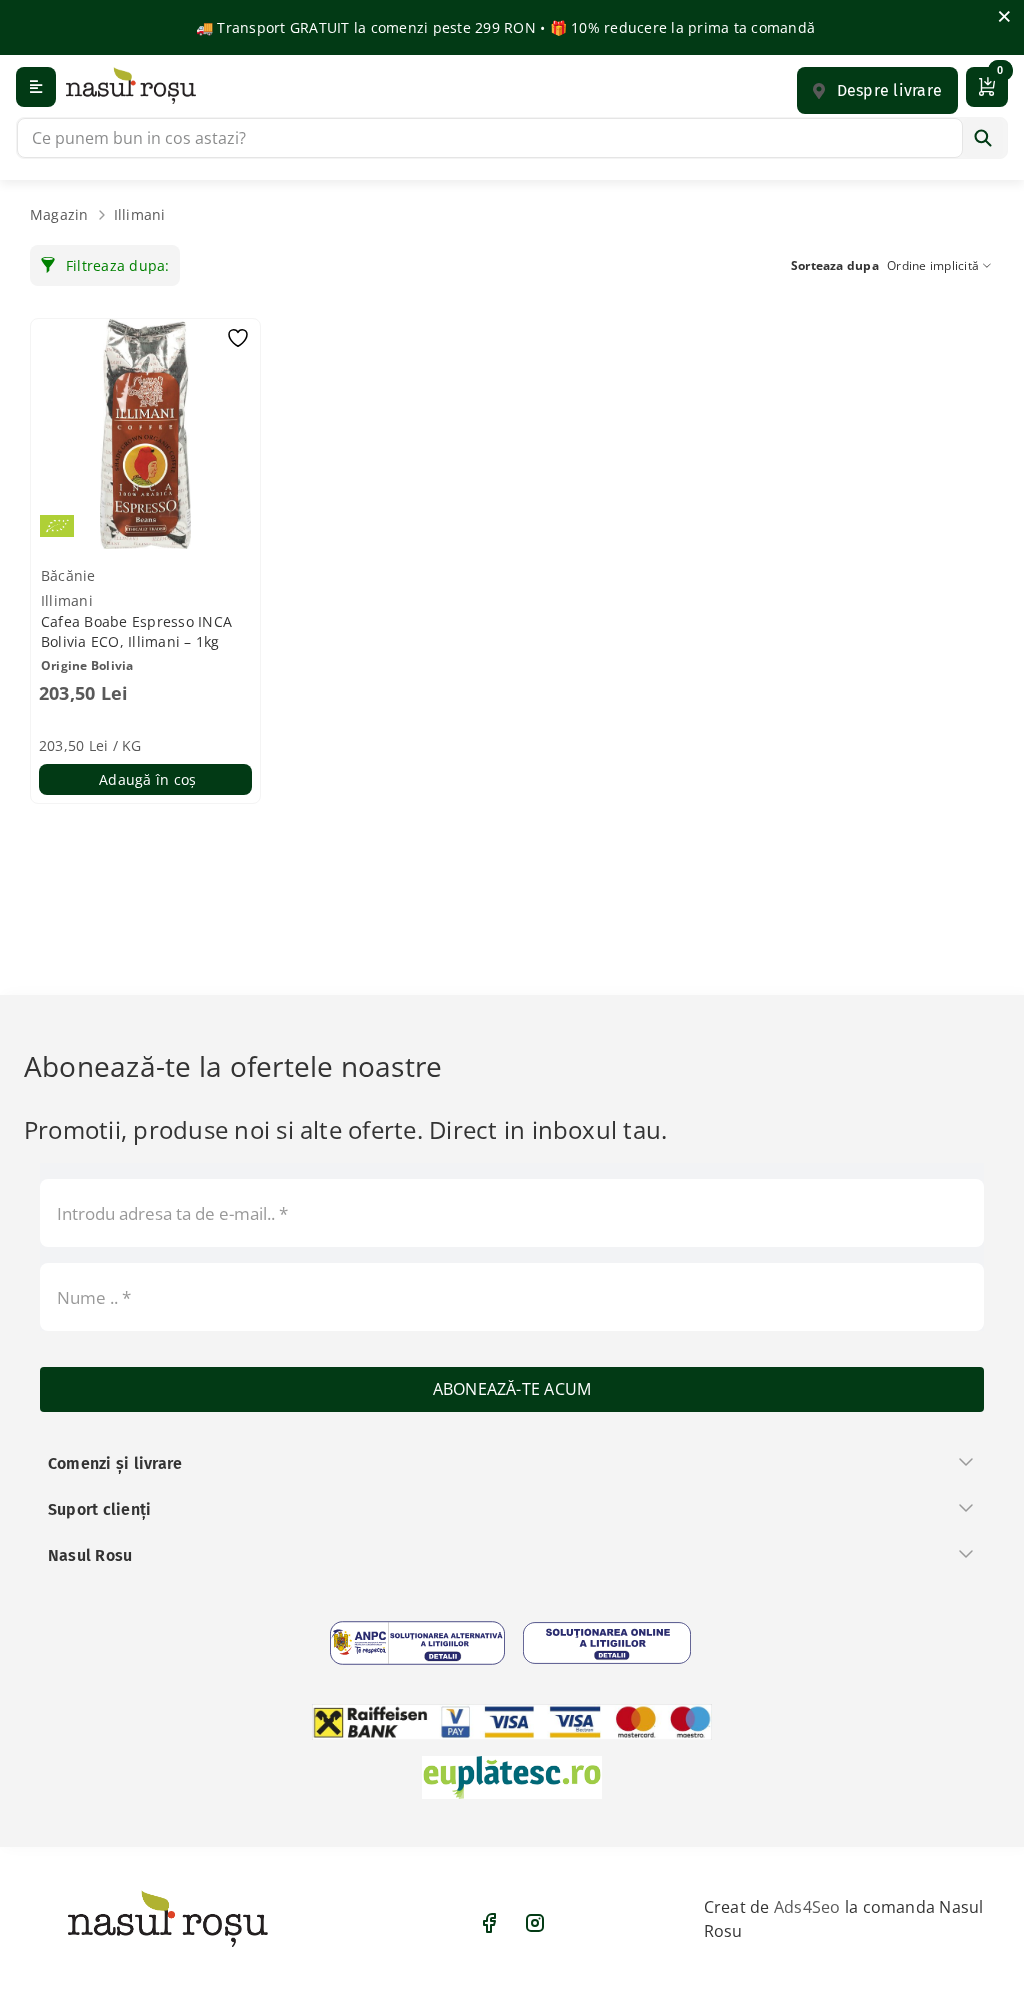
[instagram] (535, 1923)
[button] (877, 90)
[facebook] (489, 1923)
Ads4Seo (807, 1907)
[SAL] (417, 1643)
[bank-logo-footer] (512, 1722)
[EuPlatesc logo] (512, 1777)
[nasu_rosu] (131, 85)
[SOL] (607, 1643)
